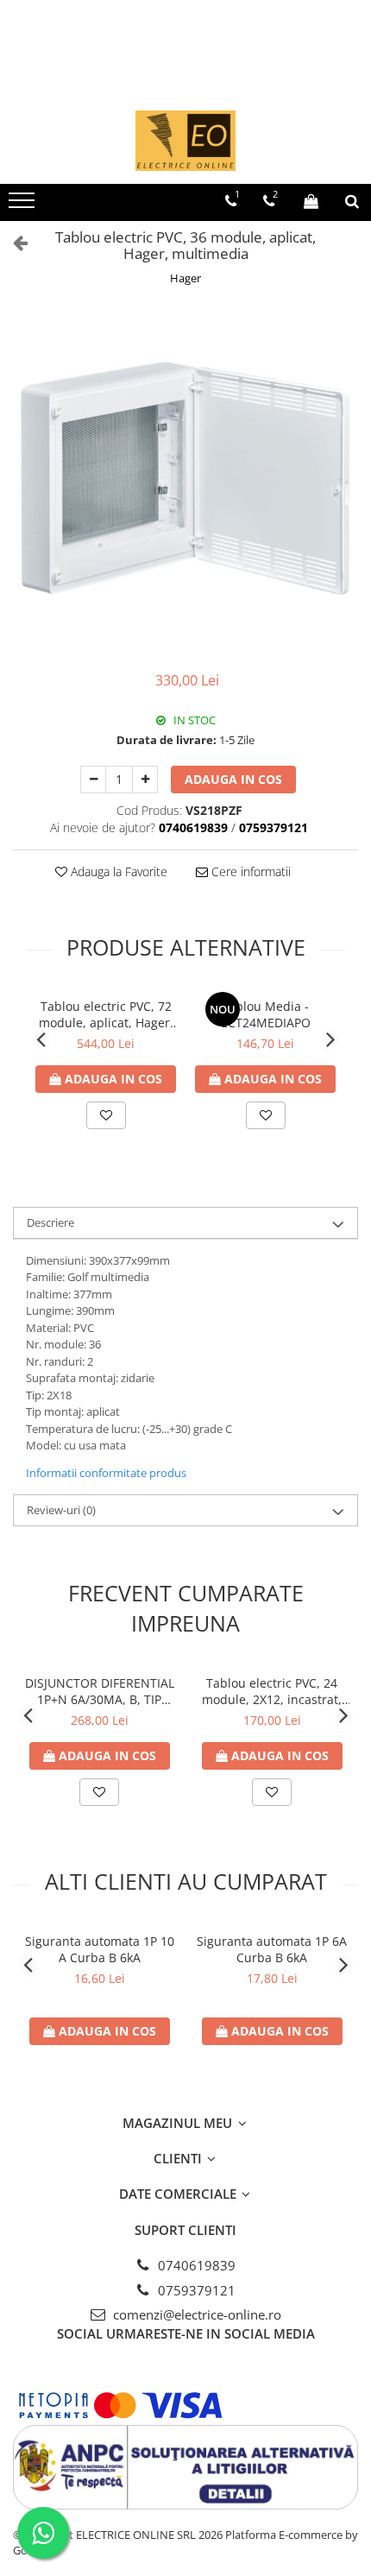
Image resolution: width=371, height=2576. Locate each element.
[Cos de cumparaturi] (311, 201)
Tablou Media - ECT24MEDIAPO (266, 1014)
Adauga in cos (233, 779)
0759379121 (195, 2290)
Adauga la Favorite (117, 871)
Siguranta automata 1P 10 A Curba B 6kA (100, 1949)
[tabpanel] (185, 481)
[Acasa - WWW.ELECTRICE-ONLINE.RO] (185, 141)
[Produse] (24, 205)
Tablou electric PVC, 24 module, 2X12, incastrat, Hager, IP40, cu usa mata (272, 1691)
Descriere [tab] (50, 1222)
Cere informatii (249, 871)
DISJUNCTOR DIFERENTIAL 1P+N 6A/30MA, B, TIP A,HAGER (100, 1691)
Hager (185, 278)
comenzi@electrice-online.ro (195, 2314)
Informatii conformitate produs (106, 1473)
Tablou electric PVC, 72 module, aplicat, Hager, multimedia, (106, 1014)
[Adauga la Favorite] (106, 1115)
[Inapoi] (13, 242)
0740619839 (195, 2265)
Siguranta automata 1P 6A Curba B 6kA (272, 1949)
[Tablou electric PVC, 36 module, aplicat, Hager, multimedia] (185, 481)
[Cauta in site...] (352, 201)
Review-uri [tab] (61, 1510)
